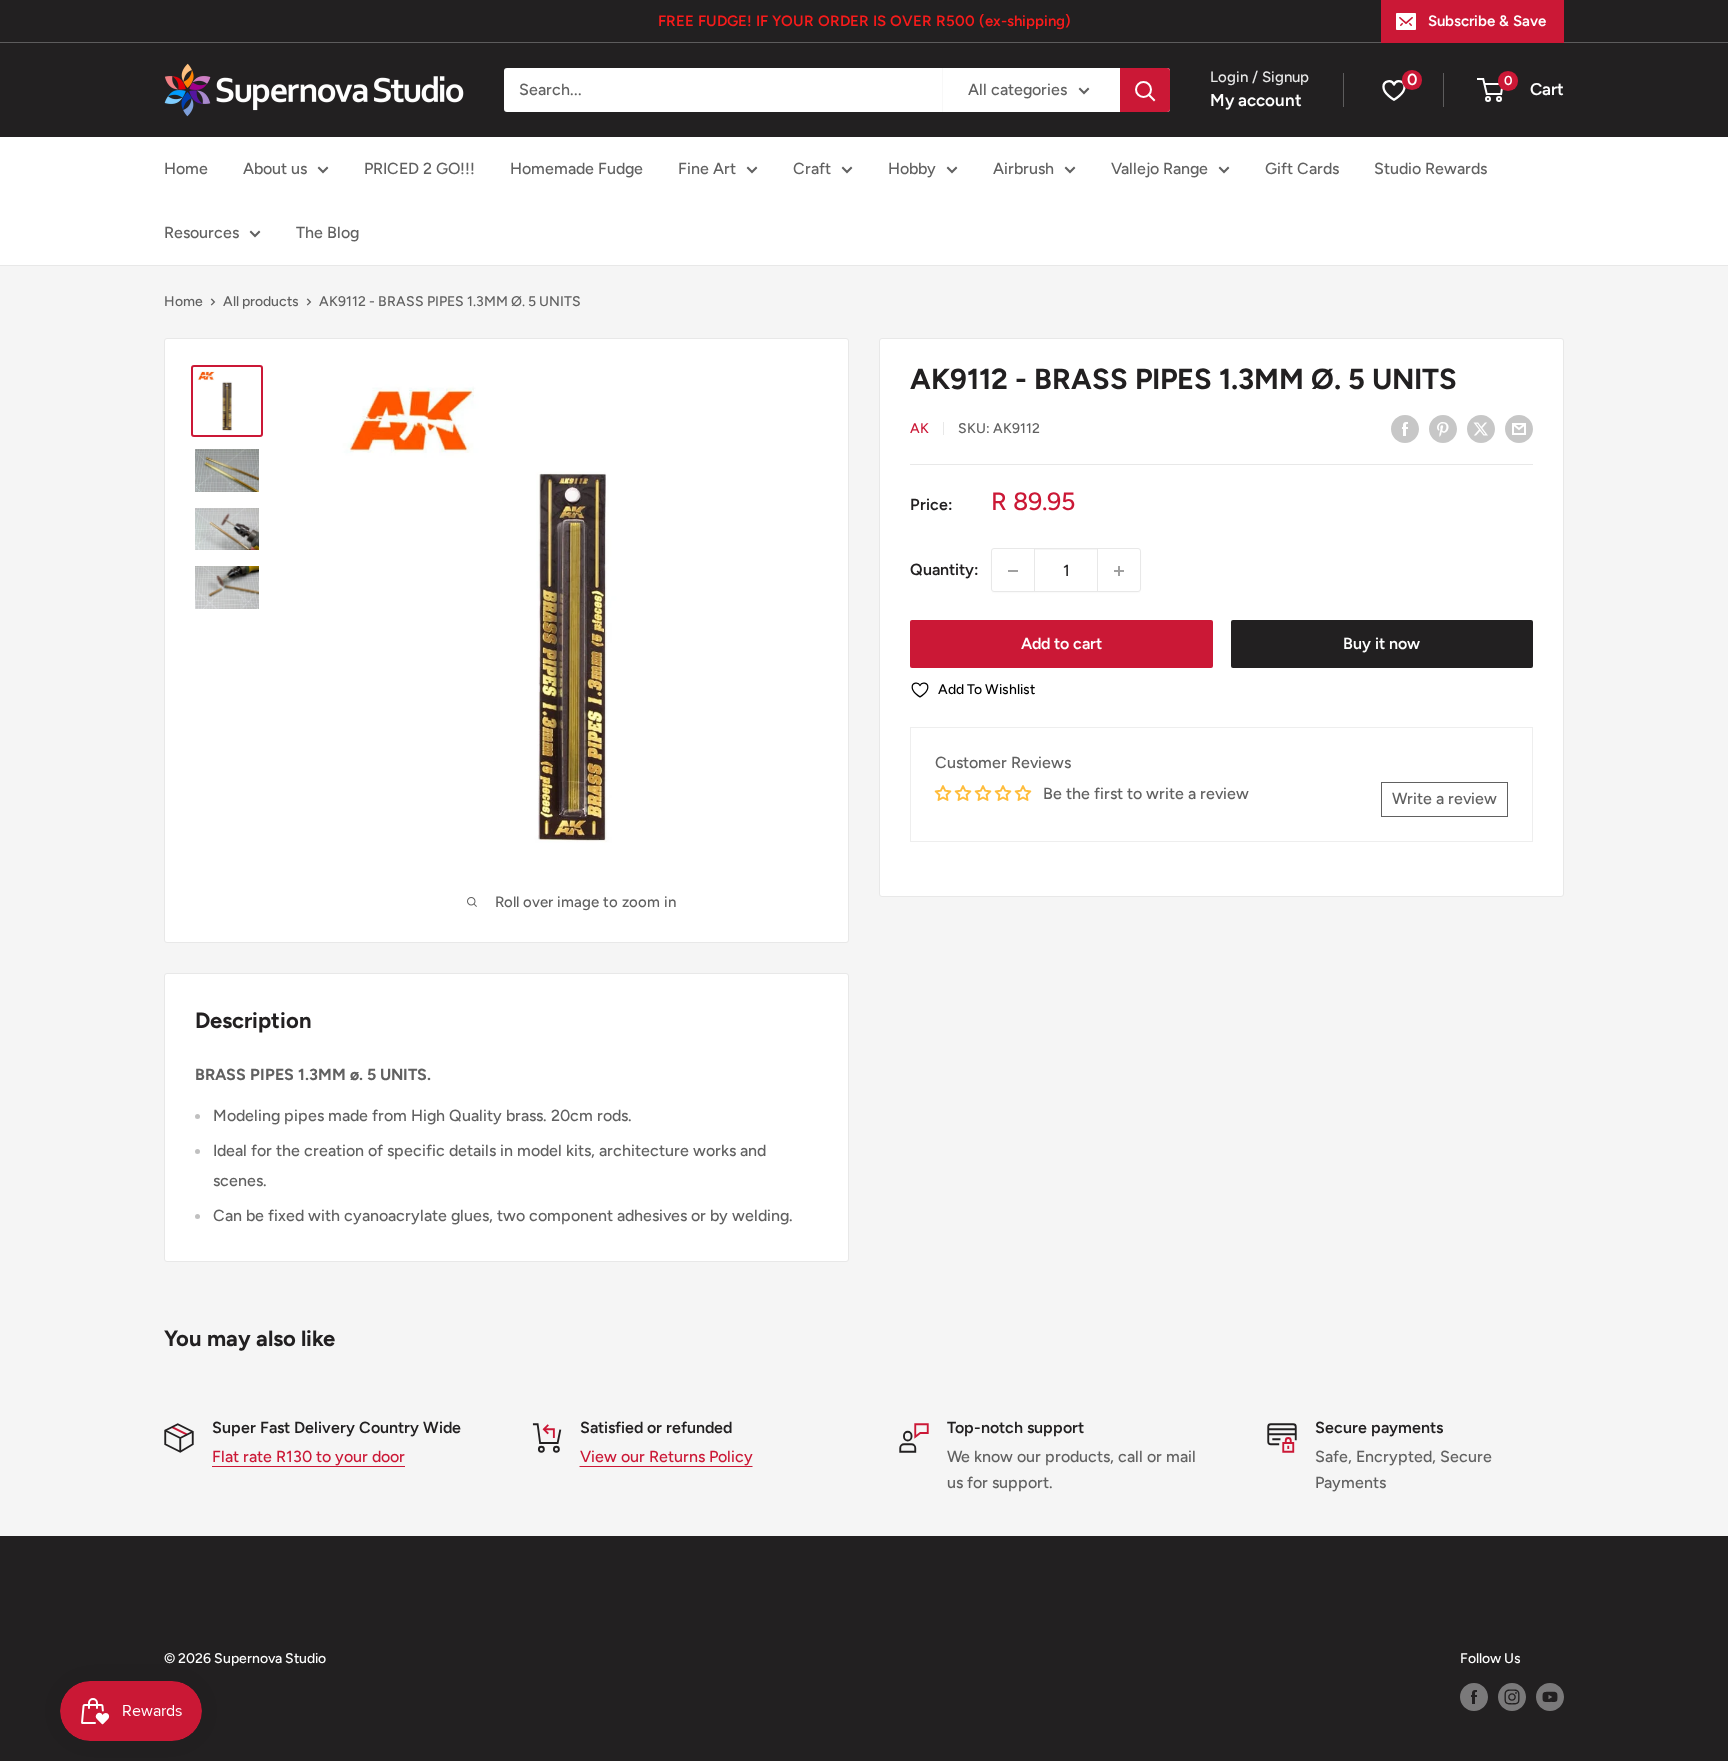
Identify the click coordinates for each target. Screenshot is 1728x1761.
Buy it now (1381, 644)
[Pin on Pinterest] (1443, 428)
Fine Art (707, 168)
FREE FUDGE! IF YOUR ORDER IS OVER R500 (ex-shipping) (864, 21)
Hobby (912, 168)
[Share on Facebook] (1405, 428)
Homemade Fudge (576, 168)
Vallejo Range (1159, 168)
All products (261, 301)
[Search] (1145, 90)
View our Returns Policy (666, 1456)
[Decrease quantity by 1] (1013, 571)
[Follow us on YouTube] (1550, 1697)
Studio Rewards (1430, 168)
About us (275, 168)
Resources (201, 232)
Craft (812, 168)
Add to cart (1061, 644)
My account (1256, 100)
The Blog (327, 232)
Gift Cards (1302, 168)
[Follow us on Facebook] (1474, 1697)
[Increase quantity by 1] (1119, 571)
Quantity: (944, 570)
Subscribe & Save (1487, 21)
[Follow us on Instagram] (1512, 1697)
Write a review (1444, 799)
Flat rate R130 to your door (308, 1456)
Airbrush (1023, 168)
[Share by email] (1519, 428)
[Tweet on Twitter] (1481, 428)
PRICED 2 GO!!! (419, 168)
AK (919, 429)
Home (186, 168)
